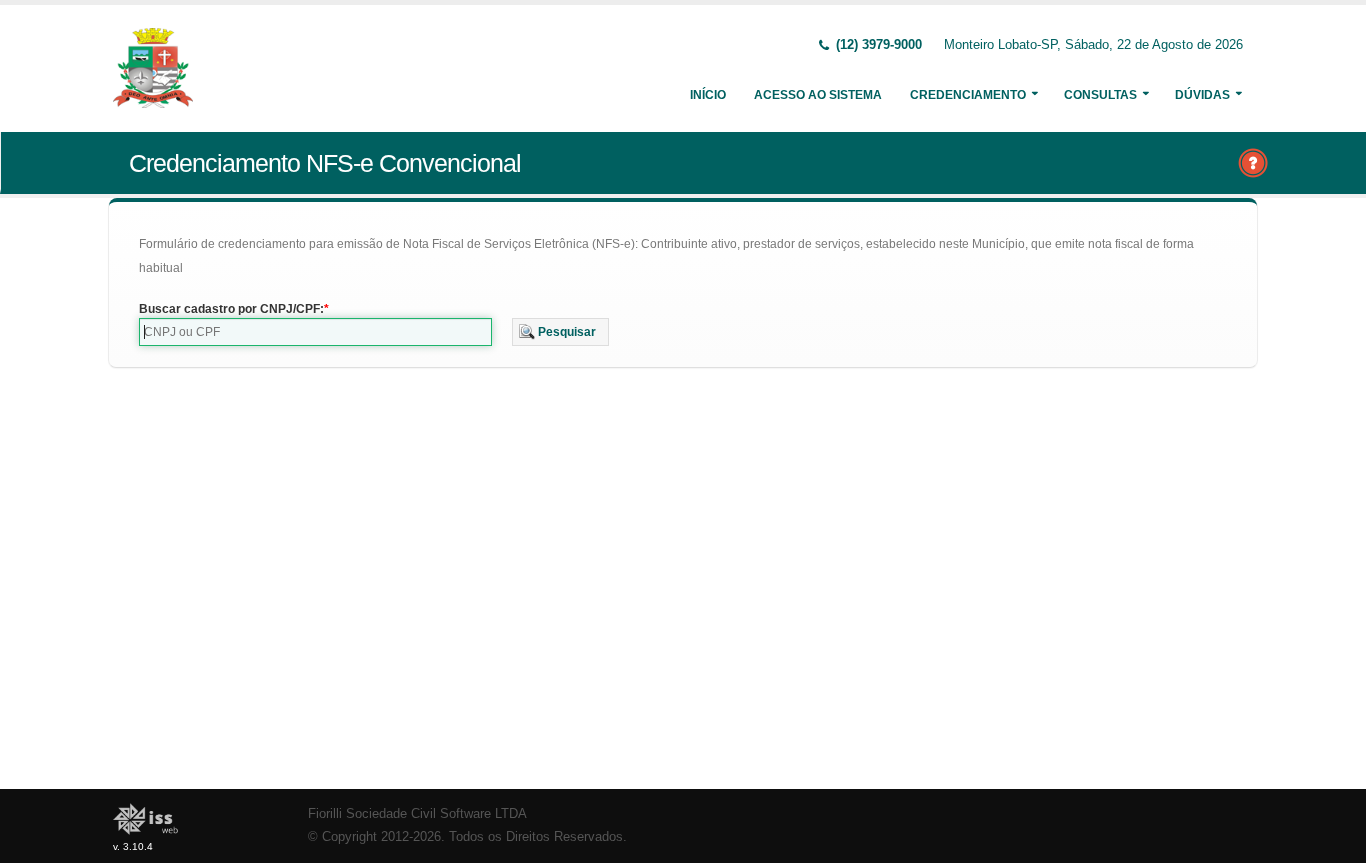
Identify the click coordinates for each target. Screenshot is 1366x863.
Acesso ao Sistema (818, 95)
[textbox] (315, 332)
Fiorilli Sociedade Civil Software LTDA (417, 814)
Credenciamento (968, 95)
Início (708, 95)
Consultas (1100, 95)
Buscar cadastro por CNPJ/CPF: (231, 309)
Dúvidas (1202, 95)
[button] (560, 332)
